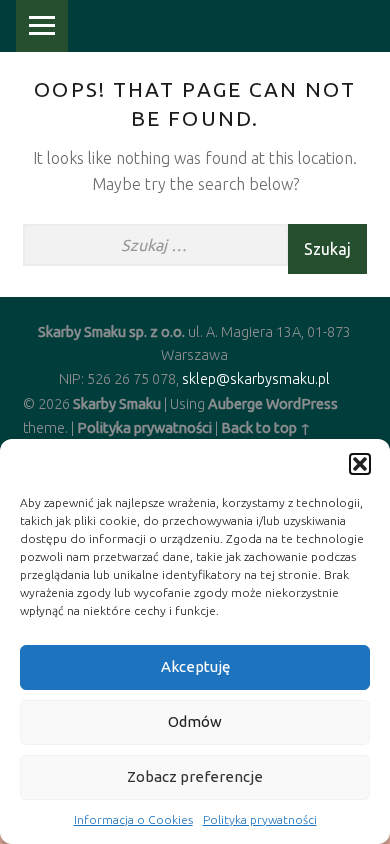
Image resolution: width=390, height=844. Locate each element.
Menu (42, 26)
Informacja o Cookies (133, 819)
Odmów (195, 721)
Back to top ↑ (266, 428)
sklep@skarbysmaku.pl (256, 379)
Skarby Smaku (117, 404)
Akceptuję (195, 666)
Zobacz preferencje (195, 776)
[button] (360, 464)
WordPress (302, 404)
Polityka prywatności (260, 819)
